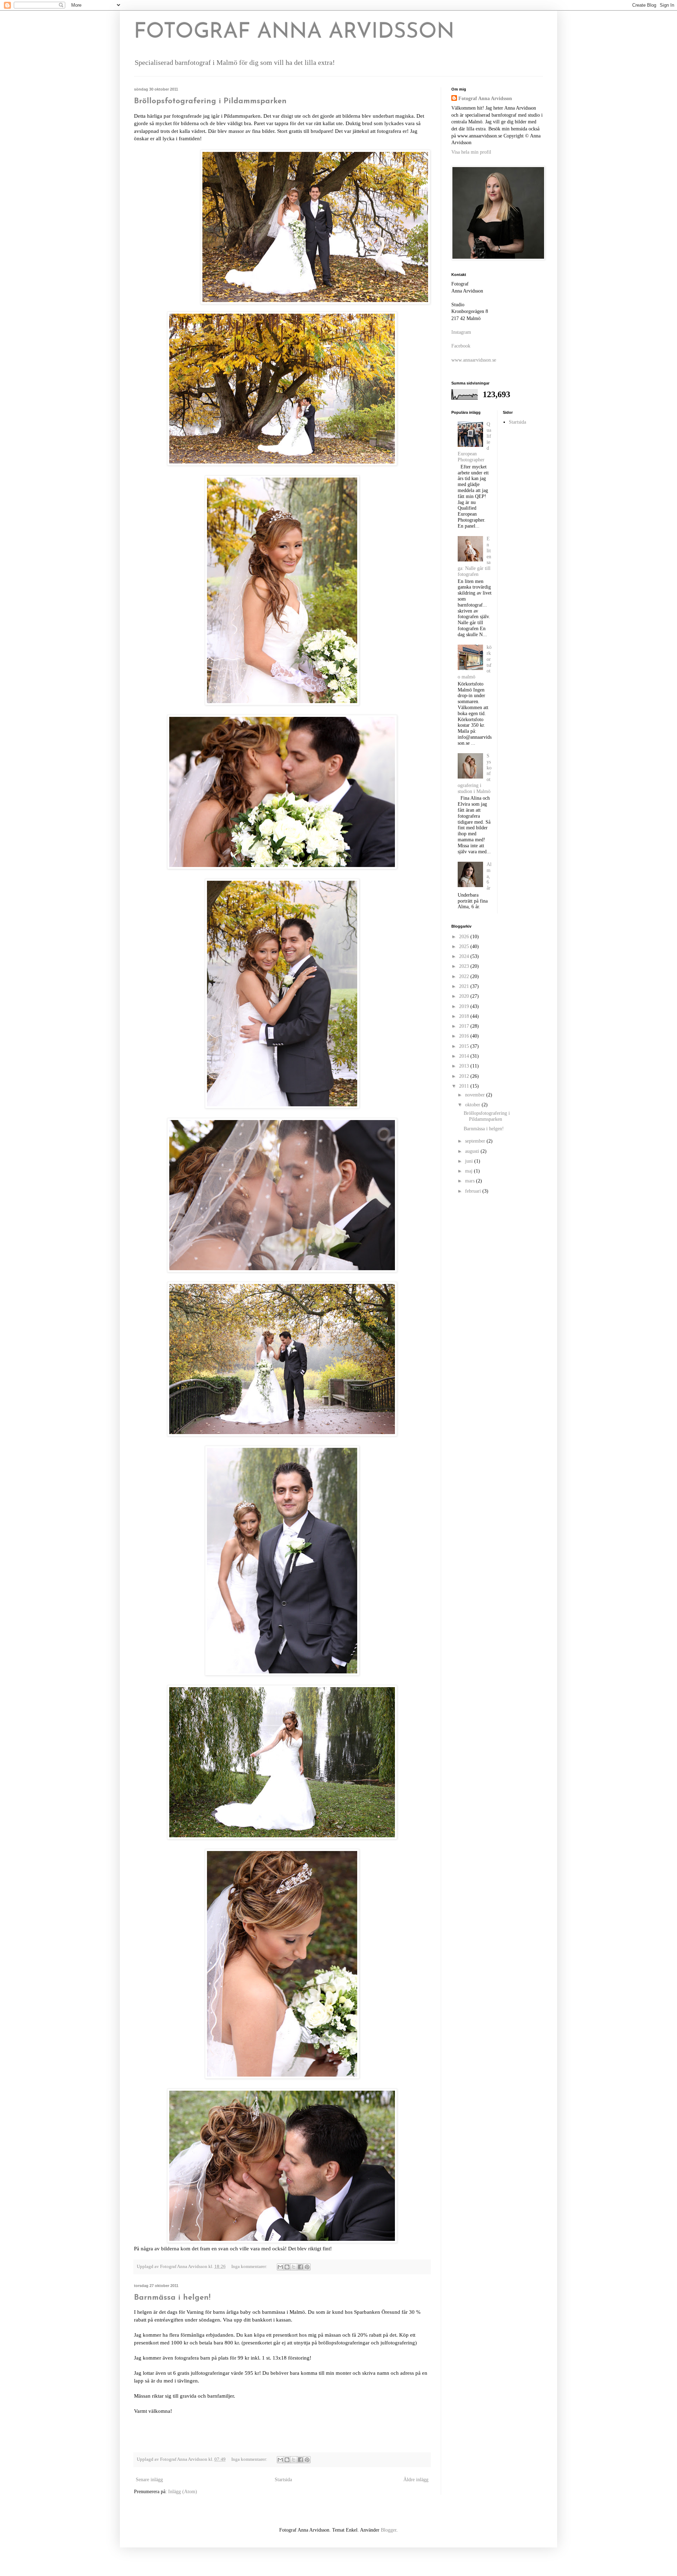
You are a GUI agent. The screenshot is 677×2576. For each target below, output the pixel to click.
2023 (465, 966)
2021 (465, 986)
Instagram (461, 332)
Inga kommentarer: (250, 2267)
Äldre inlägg (416, 2480)
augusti (473, 1151)
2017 (465, 1026)
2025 (465, 946)
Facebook (461, 346)
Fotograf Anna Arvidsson (485, 99)
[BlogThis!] (287, 2267)
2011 (465, 1086)
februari (474, 1191)
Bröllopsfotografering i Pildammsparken (210, 101)
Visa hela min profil (471, 152)
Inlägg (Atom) (183, 2492)
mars (471, 1181)
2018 (465, 1016)
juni (470, 1161)
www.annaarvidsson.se (474, 360)
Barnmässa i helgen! (172, 2298)
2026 (465, 937)
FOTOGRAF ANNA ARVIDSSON (294, 32)
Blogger (389, 2530)
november (476, 1095)
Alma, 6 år (489, 876)
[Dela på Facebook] (300, 2267)
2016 (465, 1036)
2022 (465, 976)
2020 (465, 996)
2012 (465, 1076)
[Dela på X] (294, 2267)
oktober (473, 1105)
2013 (465, 1066)
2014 (465, 1056)
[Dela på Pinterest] (307, 2267)
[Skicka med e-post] (280, 2267)
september (476, 1141)
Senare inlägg (149, 2480)
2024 (465, 956)
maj (469, 1171)
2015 (465, 1046)
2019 (465, 1006)
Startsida (283, 2480)
